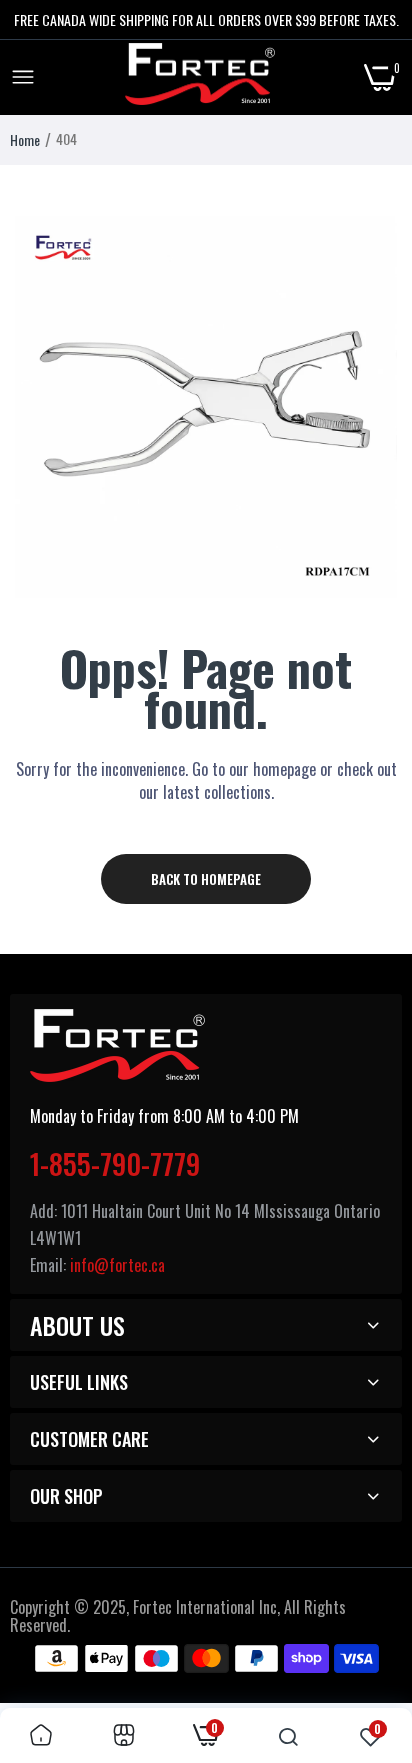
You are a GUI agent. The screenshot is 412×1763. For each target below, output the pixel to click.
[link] (41, 1735)
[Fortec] (200, 78)
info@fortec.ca (117, 1265)
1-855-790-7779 (115, 1163)
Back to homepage (206, 879)
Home (25, 139)
